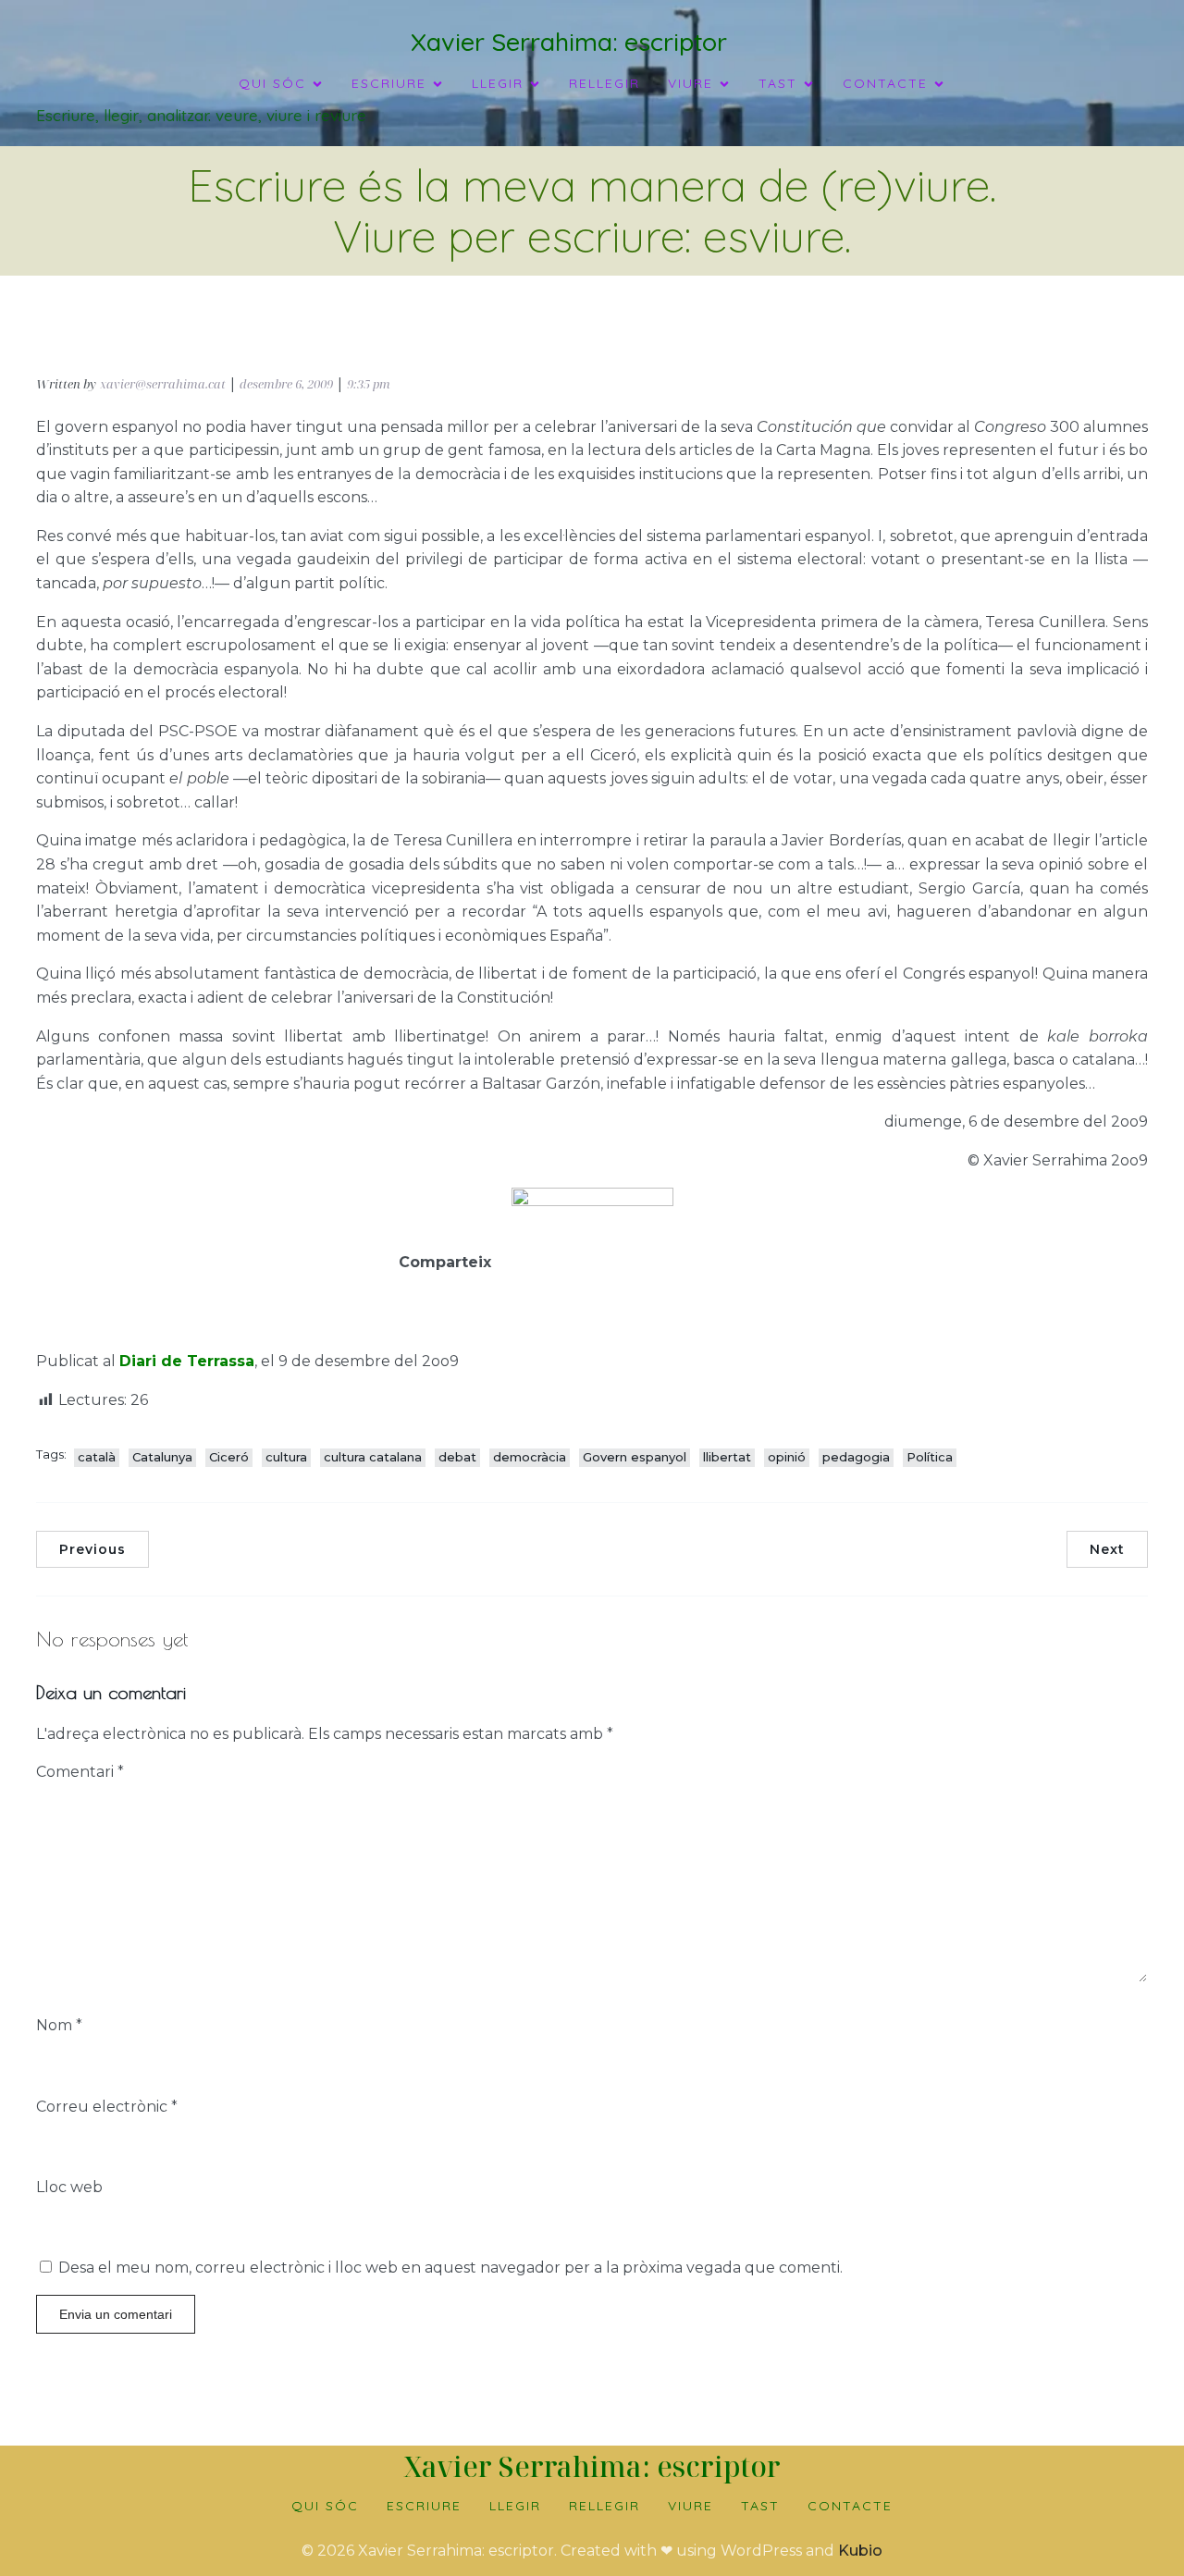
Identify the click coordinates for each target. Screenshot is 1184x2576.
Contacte (850, 2506)
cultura (286, 1457)
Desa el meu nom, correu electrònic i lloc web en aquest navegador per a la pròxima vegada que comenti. (450, 2268)
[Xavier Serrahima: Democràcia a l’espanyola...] (592, 1212)
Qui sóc (325, 2506)
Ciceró (229, 1457)
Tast (760, 2506)
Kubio (860, 2551)
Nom (59, 2025)
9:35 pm (369, 384)
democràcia (530, 1457)
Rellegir (604, 83)
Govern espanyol (635, 1457)
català (97, 1457)
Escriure (424, 2506)
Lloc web (69, 2187)
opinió (787, 1457)
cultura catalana (373, 1457)
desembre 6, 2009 (286, 384)
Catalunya (162, 1457)
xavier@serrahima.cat (163, 384)
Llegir (515, 2506)
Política (930, 1457)
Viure (691, 2506)
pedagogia (856, 1457)
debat (457, 1457)
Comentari (80, 1772)
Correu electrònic (107, 2107)
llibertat (727, 1457)
